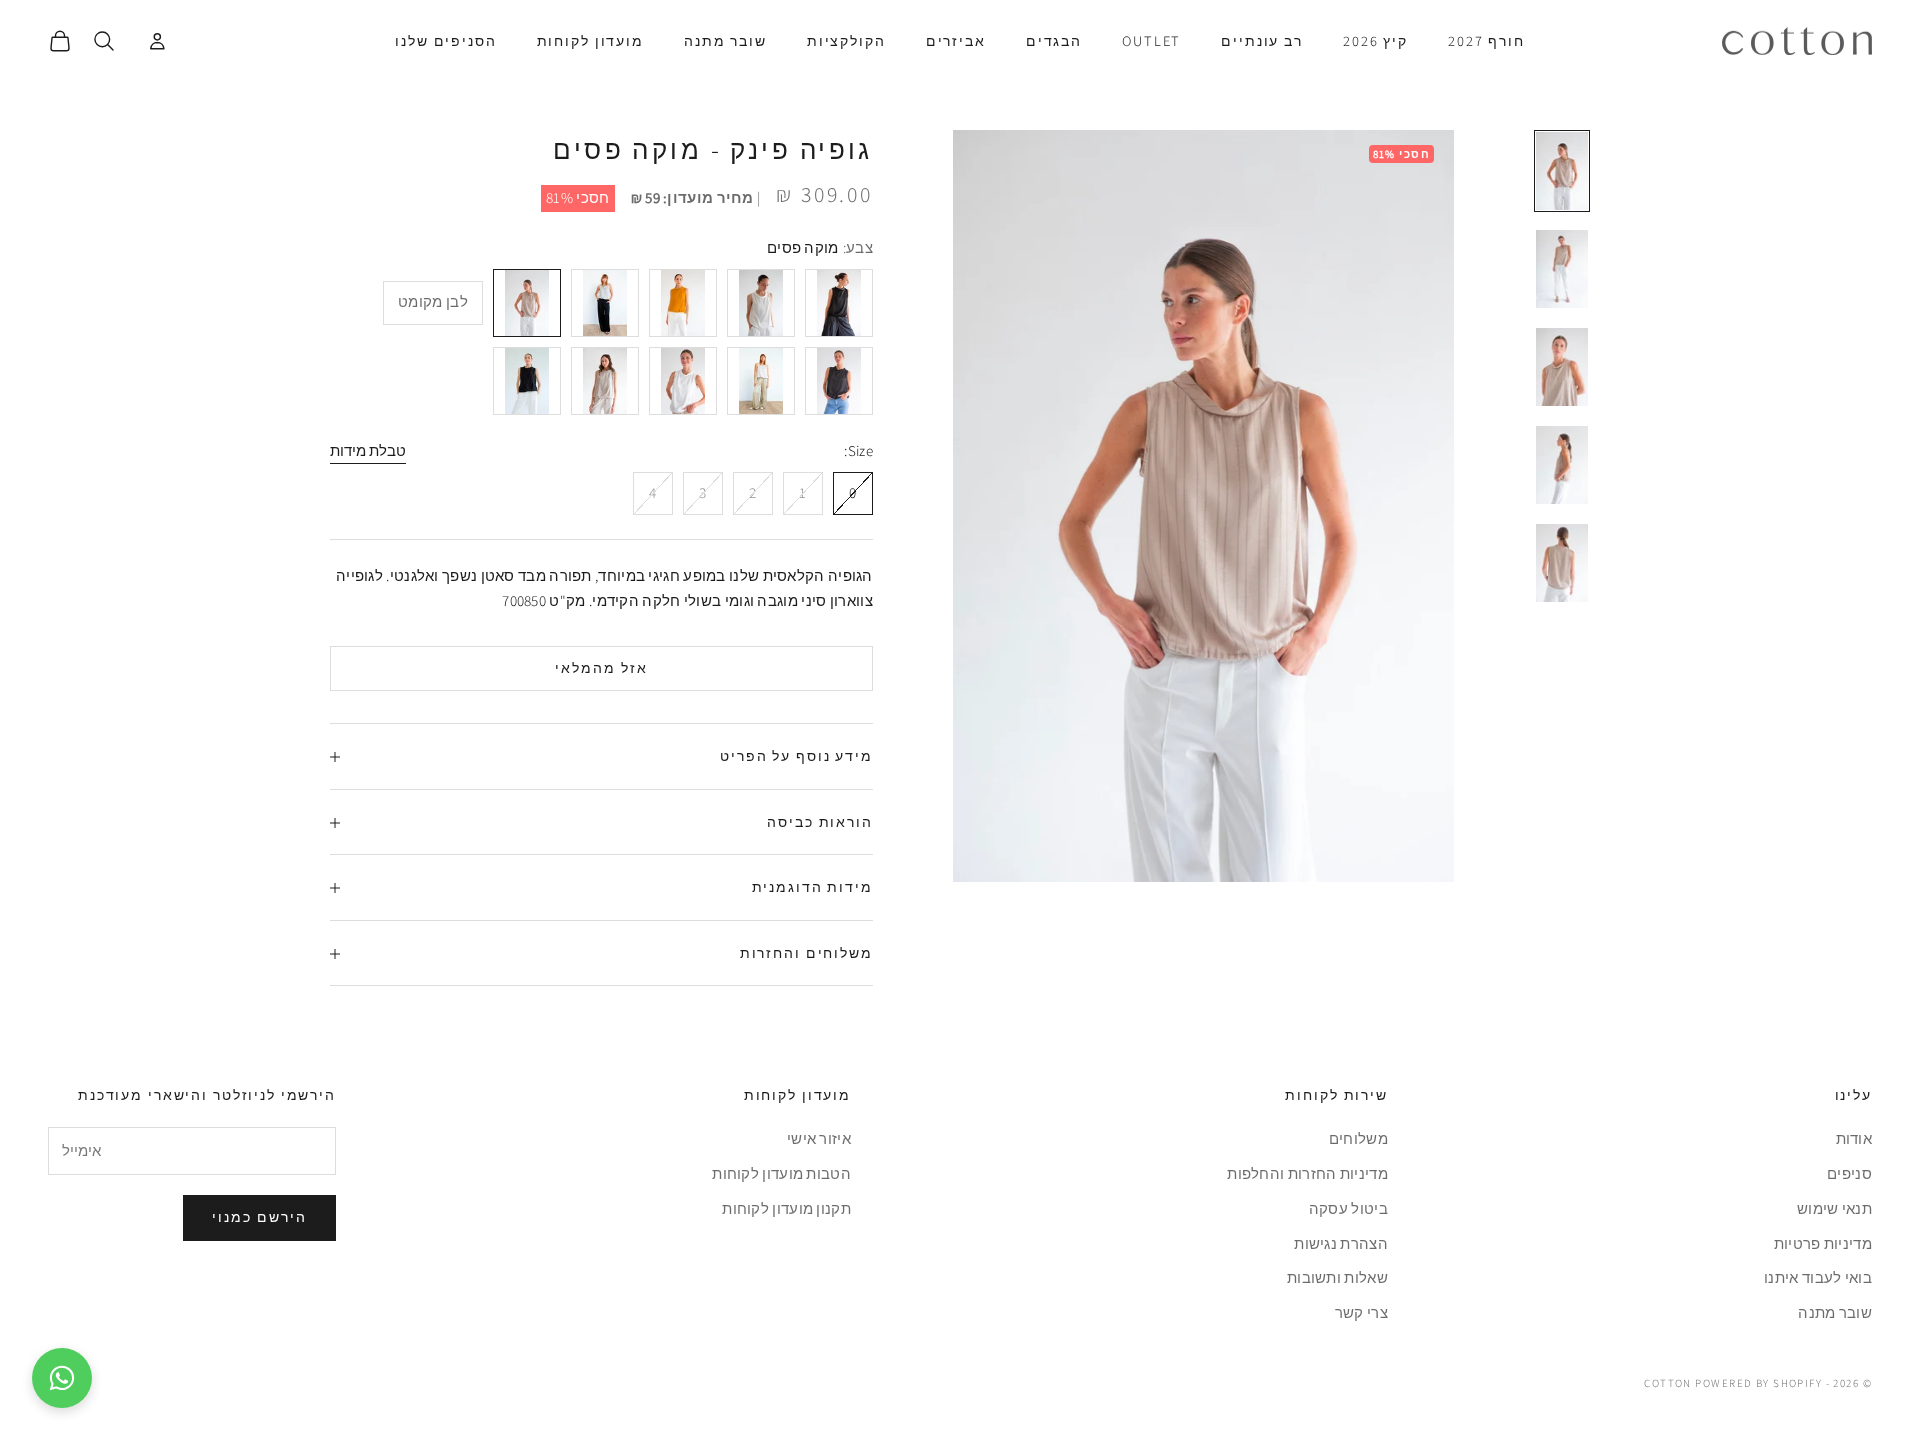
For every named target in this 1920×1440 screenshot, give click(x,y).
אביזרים (956, 40)
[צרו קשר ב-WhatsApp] (62, 1378)
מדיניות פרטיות (1823, 1243)
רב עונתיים (1262, 40)
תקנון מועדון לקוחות (786, 1208)
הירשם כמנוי (259, 1217)
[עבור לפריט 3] (1562, 367)
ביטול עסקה (1348, 1208)
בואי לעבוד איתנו (1818, 1277)
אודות (1854, 1138)
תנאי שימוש (1834, 1208)
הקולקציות (846, 40)
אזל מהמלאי (601, 668)
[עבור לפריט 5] (1562, 563)
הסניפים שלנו (445, 40)
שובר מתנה (725, 40)
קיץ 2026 (1375, 40)
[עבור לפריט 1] (1562, 171)
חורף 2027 (1486, 40)
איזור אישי (819, 1138)
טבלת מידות (368, 450)
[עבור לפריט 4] (1562, 465)
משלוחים (1358, 1138)
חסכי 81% (577, 197)
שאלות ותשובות (1337, 1277)
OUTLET (1151, 40)
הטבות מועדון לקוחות (781, 1173)
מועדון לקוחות (590, 40)
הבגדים (1054, 40)
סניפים (1849, 1173)
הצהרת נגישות (1341, 1243)
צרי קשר (1361, 1312)
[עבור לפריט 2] (1562, 269)
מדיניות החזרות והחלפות (1307, 1173)
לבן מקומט (433, 302)
